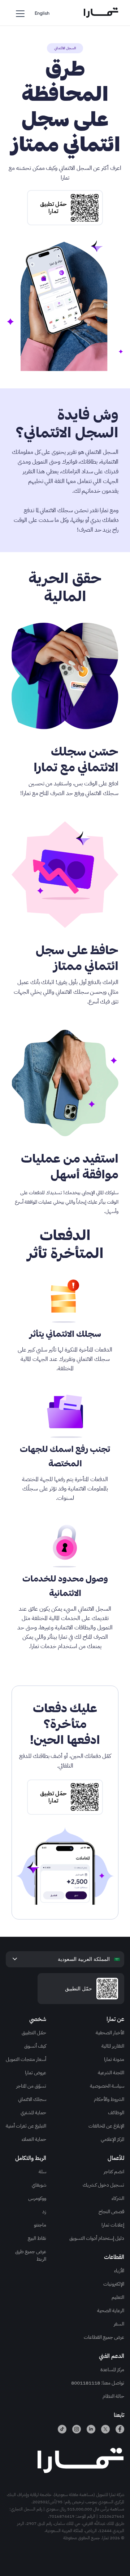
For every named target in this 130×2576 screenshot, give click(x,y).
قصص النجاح (111, 2212)
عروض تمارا (36, 2073)
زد (44, 2212)
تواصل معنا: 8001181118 (98, 2383)
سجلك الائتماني (32, 2099)
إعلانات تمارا (113, 2225)
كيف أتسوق (35, 2046)
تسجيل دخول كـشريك (103, 2185)
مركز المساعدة (112, 2370)
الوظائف (116, 2113)
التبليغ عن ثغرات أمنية (26, 2126)
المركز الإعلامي (112, 2139)
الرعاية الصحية (111, 2311)
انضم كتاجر (114, 2172)
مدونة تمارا (114, 2059)
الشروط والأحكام (109, 2099)
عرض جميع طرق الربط (31, 2255)
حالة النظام (113, 2396)
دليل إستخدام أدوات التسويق (97, 2238)
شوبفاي (39, 2185)
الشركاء (118, 2198)
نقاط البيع (37, 2238)
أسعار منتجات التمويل (26, 2059)
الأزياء (119, 2271)
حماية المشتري (33, 2113)
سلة (42, 2172)
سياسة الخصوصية (107, 2086)
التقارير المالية (113, 2046)
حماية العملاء (34, 2139)
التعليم (118, 2297)
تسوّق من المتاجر (31, 2086)
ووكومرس (37, 2198)
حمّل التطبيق (34, 2033)
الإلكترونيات (114, 2284)
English (42, 13)
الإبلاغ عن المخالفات (106, 2126)
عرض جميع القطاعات (104, 2337)
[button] (20, 13)
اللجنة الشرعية (111, 2073)
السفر (119, 2324)
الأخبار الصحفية (110, 2033)
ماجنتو (40, 2225)
